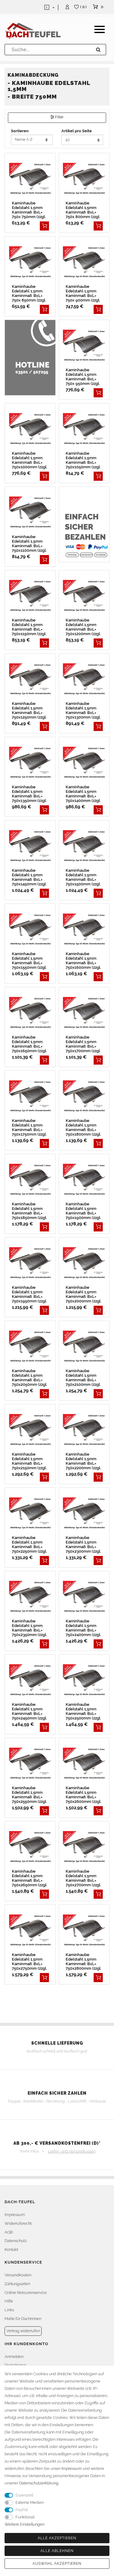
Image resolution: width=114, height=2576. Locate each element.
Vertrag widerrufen (23, 2331)
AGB (9, 2232)
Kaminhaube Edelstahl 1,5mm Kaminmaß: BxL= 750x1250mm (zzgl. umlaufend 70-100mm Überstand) (30, 710)
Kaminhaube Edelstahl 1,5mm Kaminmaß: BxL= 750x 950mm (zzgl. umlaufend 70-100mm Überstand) (84, 377)
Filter (59, 117)
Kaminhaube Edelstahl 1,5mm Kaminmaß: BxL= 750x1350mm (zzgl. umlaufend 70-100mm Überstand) (30, 794)
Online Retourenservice (26, 2293)
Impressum (15, 2215)
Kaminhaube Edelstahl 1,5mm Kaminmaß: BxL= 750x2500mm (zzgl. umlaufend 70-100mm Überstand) (84, 1711)
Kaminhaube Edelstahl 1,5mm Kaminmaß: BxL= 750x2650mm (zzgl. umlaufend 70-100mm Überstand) (30, 1878)
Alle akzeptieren (57, 2538)
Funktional (25, 2517)
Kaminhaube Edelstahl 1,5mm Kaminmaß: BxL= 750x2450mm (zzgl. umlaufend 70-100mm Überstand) (30, 1711)
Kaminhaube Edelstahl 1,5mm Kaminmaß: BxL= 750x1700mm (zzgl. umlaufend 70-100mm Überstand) (84, 1044)
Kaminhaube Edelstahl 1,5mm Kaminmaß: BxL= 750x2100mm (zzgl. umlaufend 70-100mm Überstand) (84, 1378)
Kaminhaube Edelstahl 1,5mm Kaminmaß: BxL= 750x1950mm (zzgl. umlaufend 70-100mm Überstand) (30, 1294)
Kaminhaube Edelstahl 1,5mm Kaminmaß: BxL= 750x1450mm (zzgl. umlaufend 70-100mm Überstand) (30, 877)
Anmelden (14, 2357)
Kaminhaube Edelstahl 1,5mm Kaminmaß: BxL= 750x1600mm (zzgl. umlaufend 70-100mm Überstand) (84, 961)
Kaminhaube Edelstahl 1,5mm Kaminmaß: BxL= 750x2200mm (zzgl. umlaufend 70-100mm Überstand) (84, 1461)
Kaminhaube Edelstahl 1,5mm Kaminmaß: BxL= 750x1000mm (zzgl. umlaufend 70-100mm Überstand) (30, 460)
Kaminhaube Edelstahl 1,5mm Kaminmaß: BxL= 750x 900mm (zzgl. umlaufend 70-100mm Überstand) (84, 293)
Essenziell (24, 2495)
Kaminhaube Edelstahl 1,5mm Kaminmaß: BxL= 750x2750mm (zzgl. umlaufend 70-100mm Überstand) (30, 1961)
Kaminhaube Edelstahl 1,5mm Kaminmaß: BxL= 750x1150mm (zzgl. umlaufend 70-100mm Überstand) (30, 627)
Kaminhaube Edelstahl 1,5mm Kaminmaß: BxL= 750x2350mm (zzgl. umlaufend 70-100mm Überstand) (30, 1628)
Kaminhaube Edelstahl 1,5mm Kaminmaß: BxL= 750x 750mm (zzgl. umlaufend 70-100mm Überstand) (30, 210)
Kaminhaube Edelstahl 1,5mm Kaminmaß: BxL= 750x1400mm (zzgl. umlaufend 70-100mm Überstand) (84, 794)
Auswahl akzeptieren (57, 2564)
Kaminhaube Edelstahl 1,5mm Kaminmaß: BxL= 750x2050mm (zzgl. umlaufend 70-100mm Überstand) (30, 1378)
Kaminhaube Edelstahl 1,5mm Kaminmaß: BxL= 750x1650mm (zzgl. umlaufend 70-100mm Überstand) (30, 1044)
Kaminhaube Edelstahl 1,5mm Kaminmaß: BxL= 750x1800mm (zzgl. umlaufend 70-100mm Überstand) (84, 1127)
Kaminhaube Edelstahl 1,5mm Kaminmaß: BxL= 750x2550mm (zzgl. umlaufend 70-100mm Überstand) (30, 1795)
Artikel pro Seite (77, 131)
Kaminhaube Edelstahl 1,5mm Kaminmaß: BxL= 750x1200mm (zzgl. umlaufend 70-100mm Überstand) (84, 627)
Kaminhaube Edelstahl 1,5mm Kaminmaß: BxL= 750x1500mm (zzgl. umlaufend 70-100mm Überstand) (84, 877)
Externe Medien (30, 2502)
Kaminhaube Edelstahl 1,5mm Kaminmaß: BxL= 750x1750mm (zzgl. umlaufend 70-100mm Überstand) (30, 1127)
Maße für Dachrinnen (23, 2319)
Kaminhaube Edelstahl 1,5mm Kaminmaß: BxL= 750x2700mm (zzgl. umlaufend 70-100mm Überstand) (84, 1878)
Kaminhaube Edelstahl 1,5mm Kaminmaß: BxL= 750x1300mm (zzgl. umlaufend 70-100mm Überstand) (84, 710)
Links (9, 2310)
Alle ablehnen (57, 2551)
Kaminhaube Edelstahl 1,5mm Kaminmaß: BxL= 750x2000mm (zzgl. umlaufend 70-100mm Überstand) (84, 1294)
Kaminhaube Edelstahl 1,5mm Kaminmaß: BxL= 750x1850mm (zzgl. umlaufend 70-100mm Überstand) (30, 1211)
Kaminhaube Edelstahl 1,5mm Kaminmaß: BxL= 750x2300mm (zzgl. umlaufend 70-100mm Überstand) (84, 1544)
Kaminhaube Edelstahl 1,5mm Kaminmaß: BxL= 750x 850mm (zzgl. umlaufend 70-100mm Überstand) (30, 293)
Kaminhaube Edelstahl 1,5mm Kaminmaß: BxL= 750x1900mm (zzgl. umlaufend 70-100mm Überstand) (84, 1211)
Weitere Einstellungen (24, 2524)
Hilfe (9, 2301)
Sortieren (20, 131)
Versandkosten (18, 2275)
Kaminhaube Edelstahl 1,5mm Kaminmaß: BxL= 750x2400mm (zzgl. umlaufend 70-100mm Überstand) (84, 1628)
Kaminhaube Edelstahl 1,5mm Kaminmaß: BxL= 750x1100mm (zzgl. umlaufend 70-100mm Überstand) (30, 544)
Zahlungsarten (17, 2284)
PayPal (22, 2510)
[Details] (44, 226)
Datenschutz (16, 2241)
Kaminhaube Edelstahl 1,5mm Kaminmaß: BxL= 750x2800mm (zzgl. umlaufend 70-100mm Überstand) (84, 1961)
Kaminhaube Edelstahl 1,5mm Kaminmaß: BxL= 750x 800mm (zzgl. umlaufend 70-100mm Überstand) (84, 210)
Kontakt (11, 2249)
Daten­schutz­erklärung (39, 2483)
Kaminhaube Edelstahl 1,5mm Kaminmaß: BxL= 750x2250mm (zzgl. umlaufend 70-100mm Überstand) (30, 1544)
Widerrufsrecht (18, 2223)
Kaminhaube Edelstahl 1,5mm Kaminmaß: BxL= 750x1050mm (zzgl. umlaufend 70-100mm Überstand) (84, 460)
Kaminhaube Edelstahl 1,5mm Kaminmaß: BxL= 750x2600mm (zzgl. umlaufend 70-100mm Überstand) (84, 1795)
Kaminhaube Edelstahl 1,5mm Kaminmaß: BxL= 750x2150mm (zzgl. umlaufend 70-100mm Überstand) (30, 1461)
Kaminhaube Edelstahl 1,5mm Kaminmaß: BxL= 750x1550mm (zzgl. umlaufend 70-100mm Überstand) (30, 961)
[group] (30, 179)
